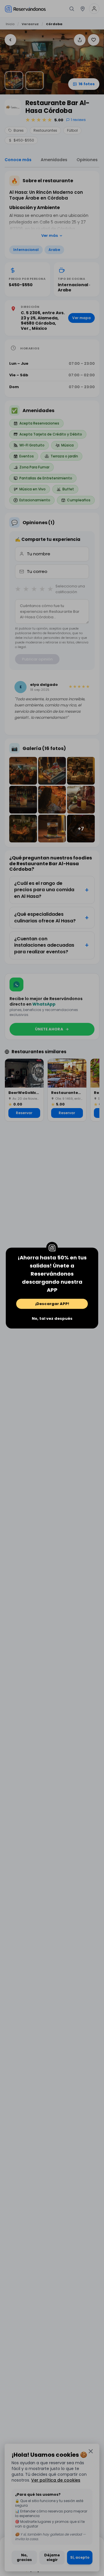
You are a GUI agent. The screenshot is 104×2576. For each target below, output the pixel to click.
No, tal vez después (52, 1318)
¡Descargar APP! (52, 1304)
